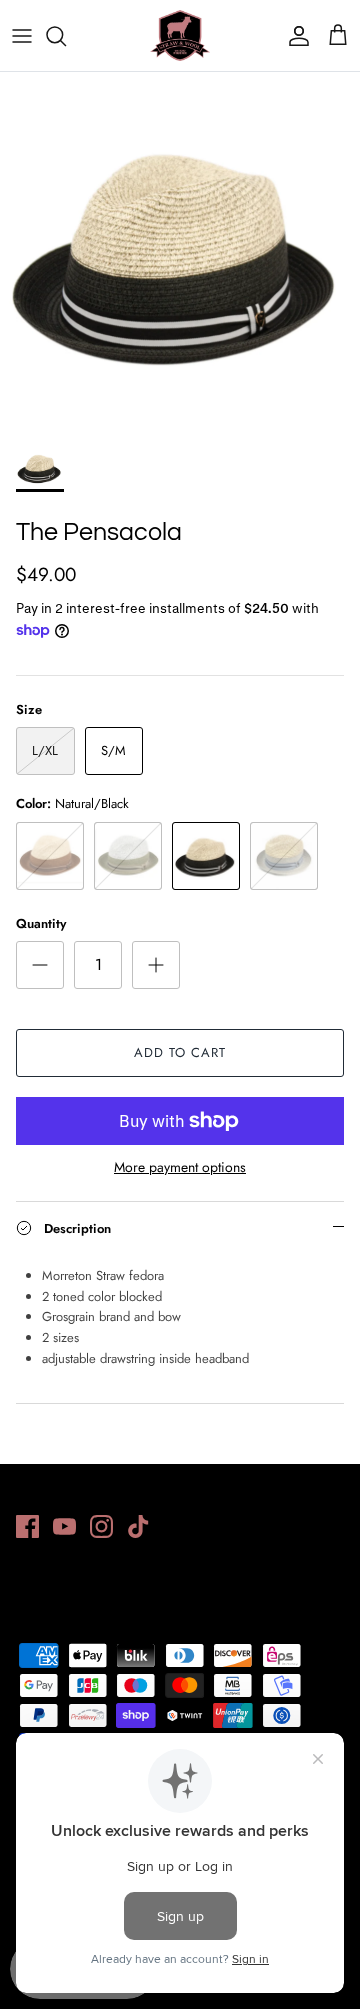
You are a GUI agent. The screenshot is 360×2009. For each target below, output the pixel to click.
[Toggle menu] (22, 36)
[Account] (294, 36)
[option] (180, 252)
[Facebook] (27, 1526)
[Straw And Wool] (180, 35)
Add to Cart (180, 1052)
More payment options (180, 1167)
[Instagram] (101, 1526)
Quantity (41, 924)
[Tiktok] (138, 1526)
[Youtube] (64, 1526)
